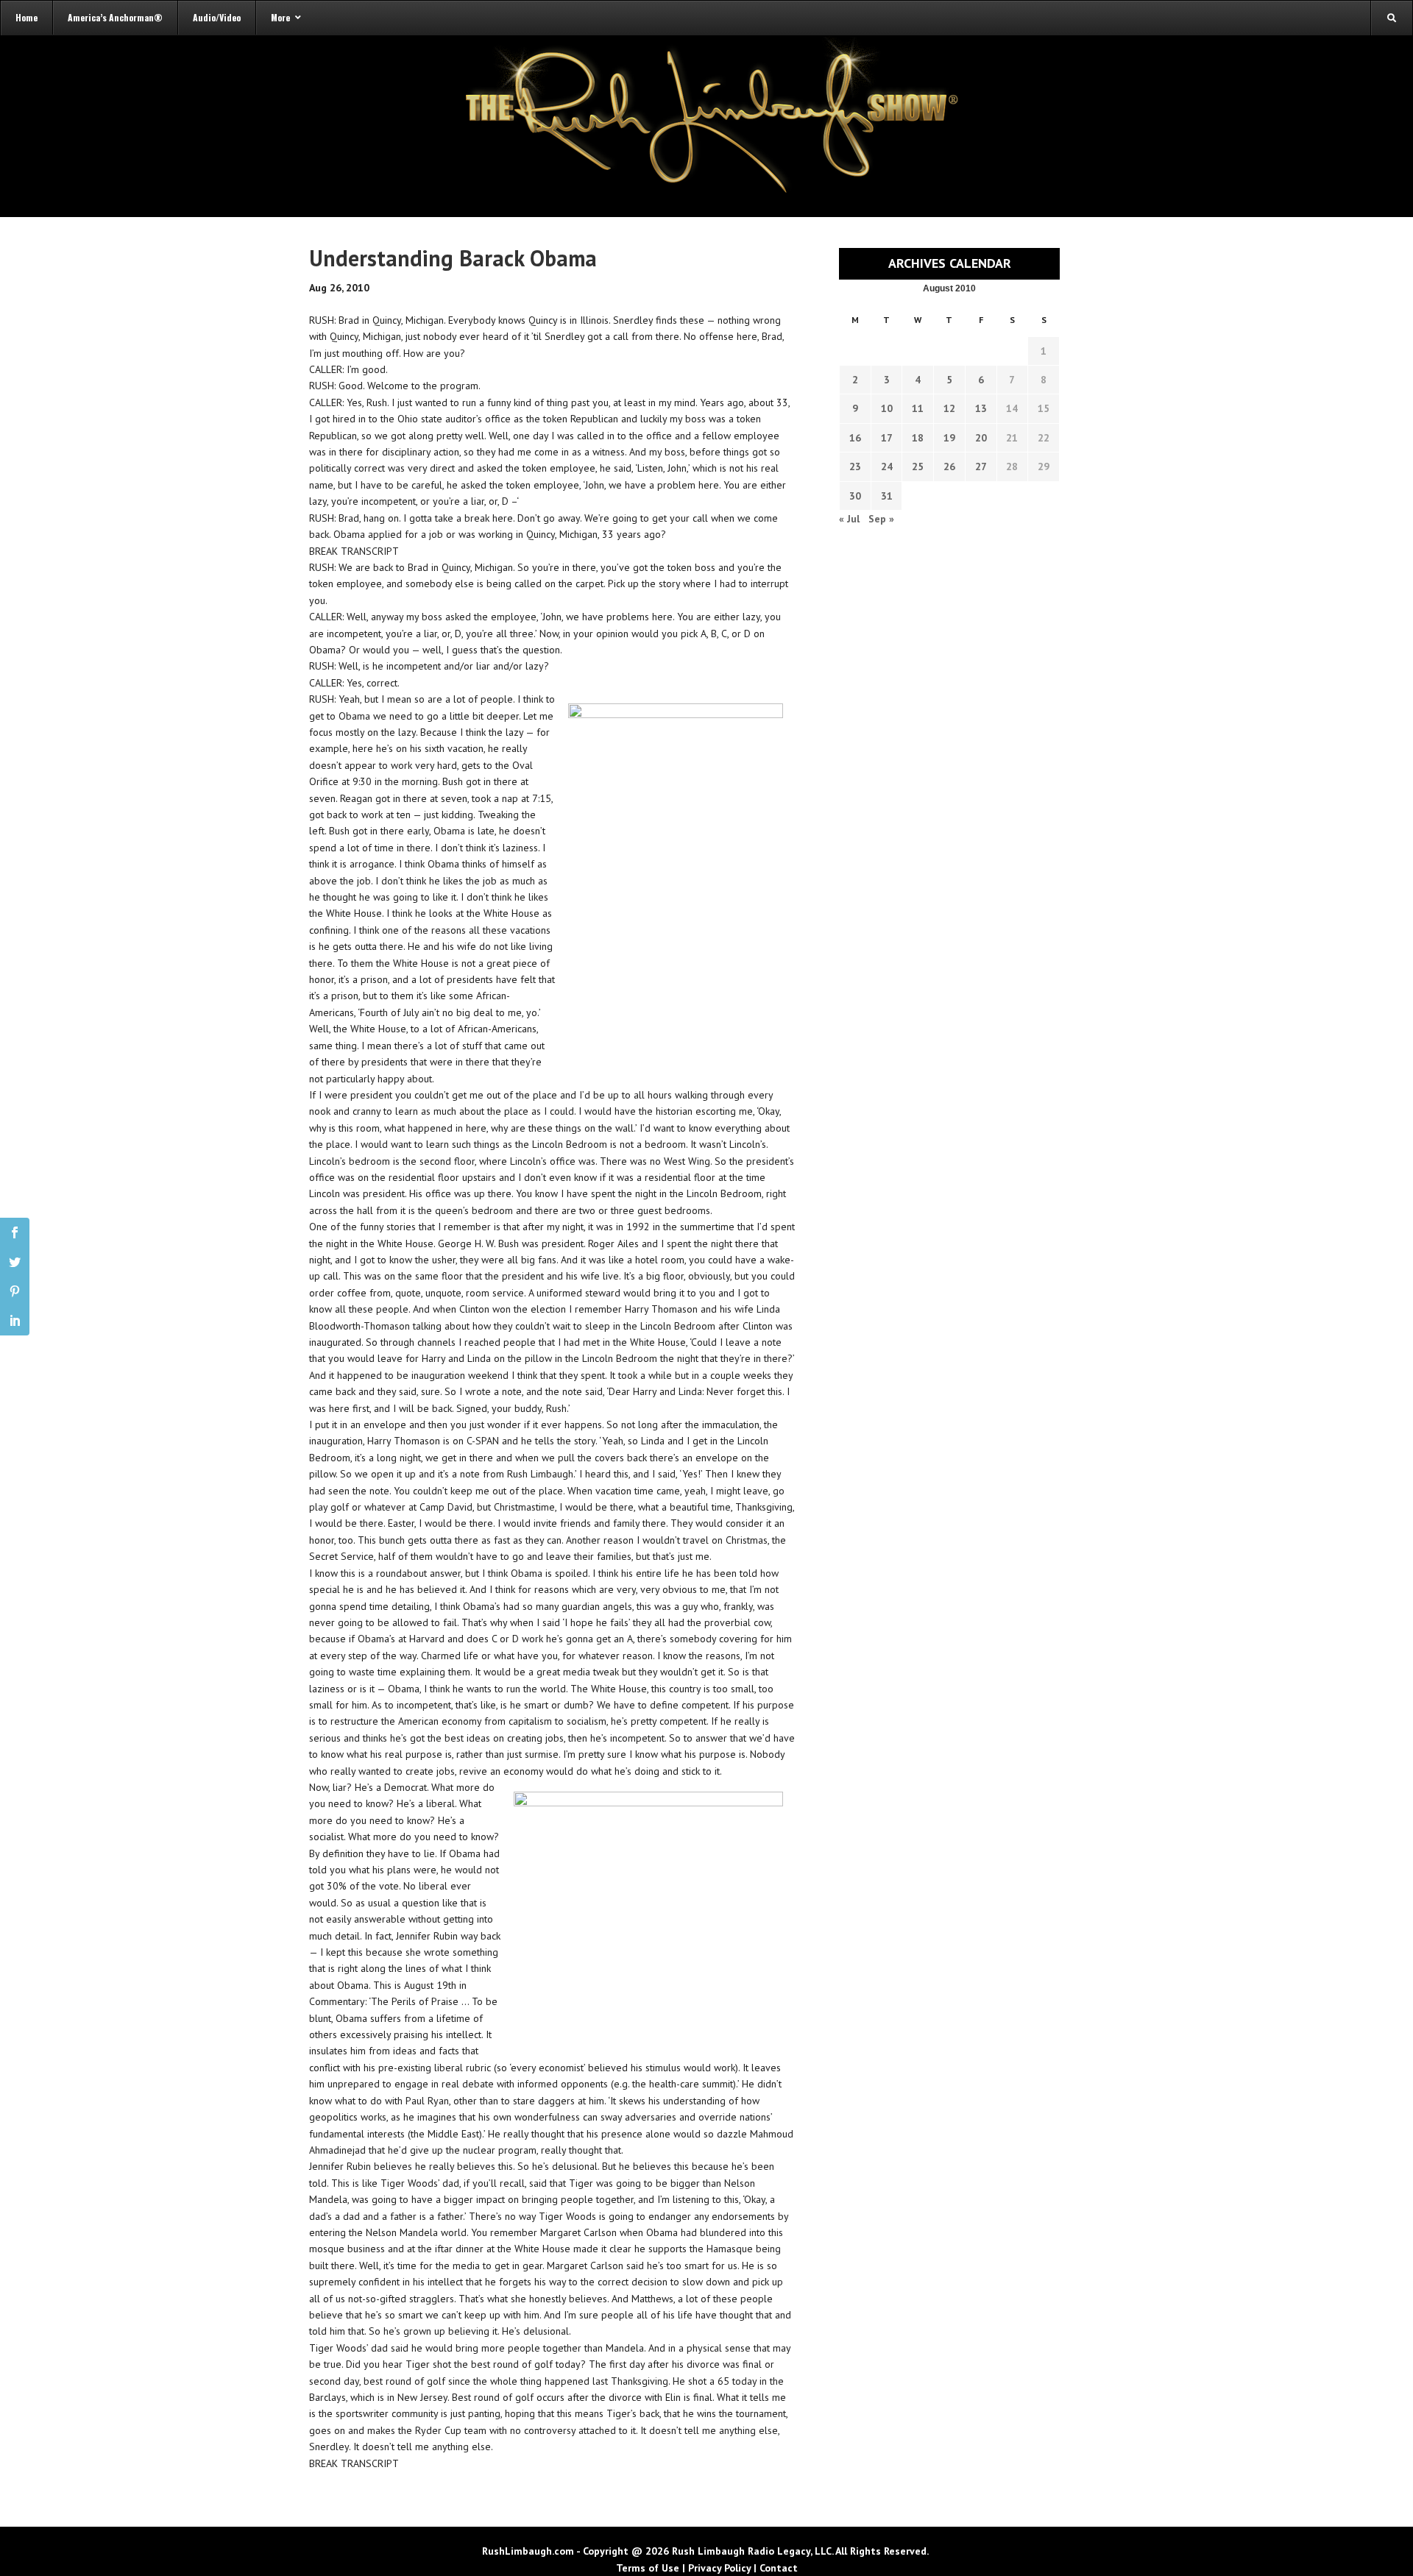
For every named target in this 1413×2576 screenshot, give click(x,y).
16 (855, 438)
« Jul (849, 519)
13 (981, 408)
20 (981, 438)
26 (949, 466)
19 (949, 438)
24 (887, 466)
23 (855, 466)
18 (918, 438)
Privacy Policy (719, 2568)
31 (887, 496)
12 (949, 408)
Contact (779, 2568)
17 (887, 438)
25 (918, 466)
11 (918, 408)
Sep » (881, 519)
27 (981, 466)
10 (887, 408)
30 (855, 496)
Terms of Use (648, 2568)
